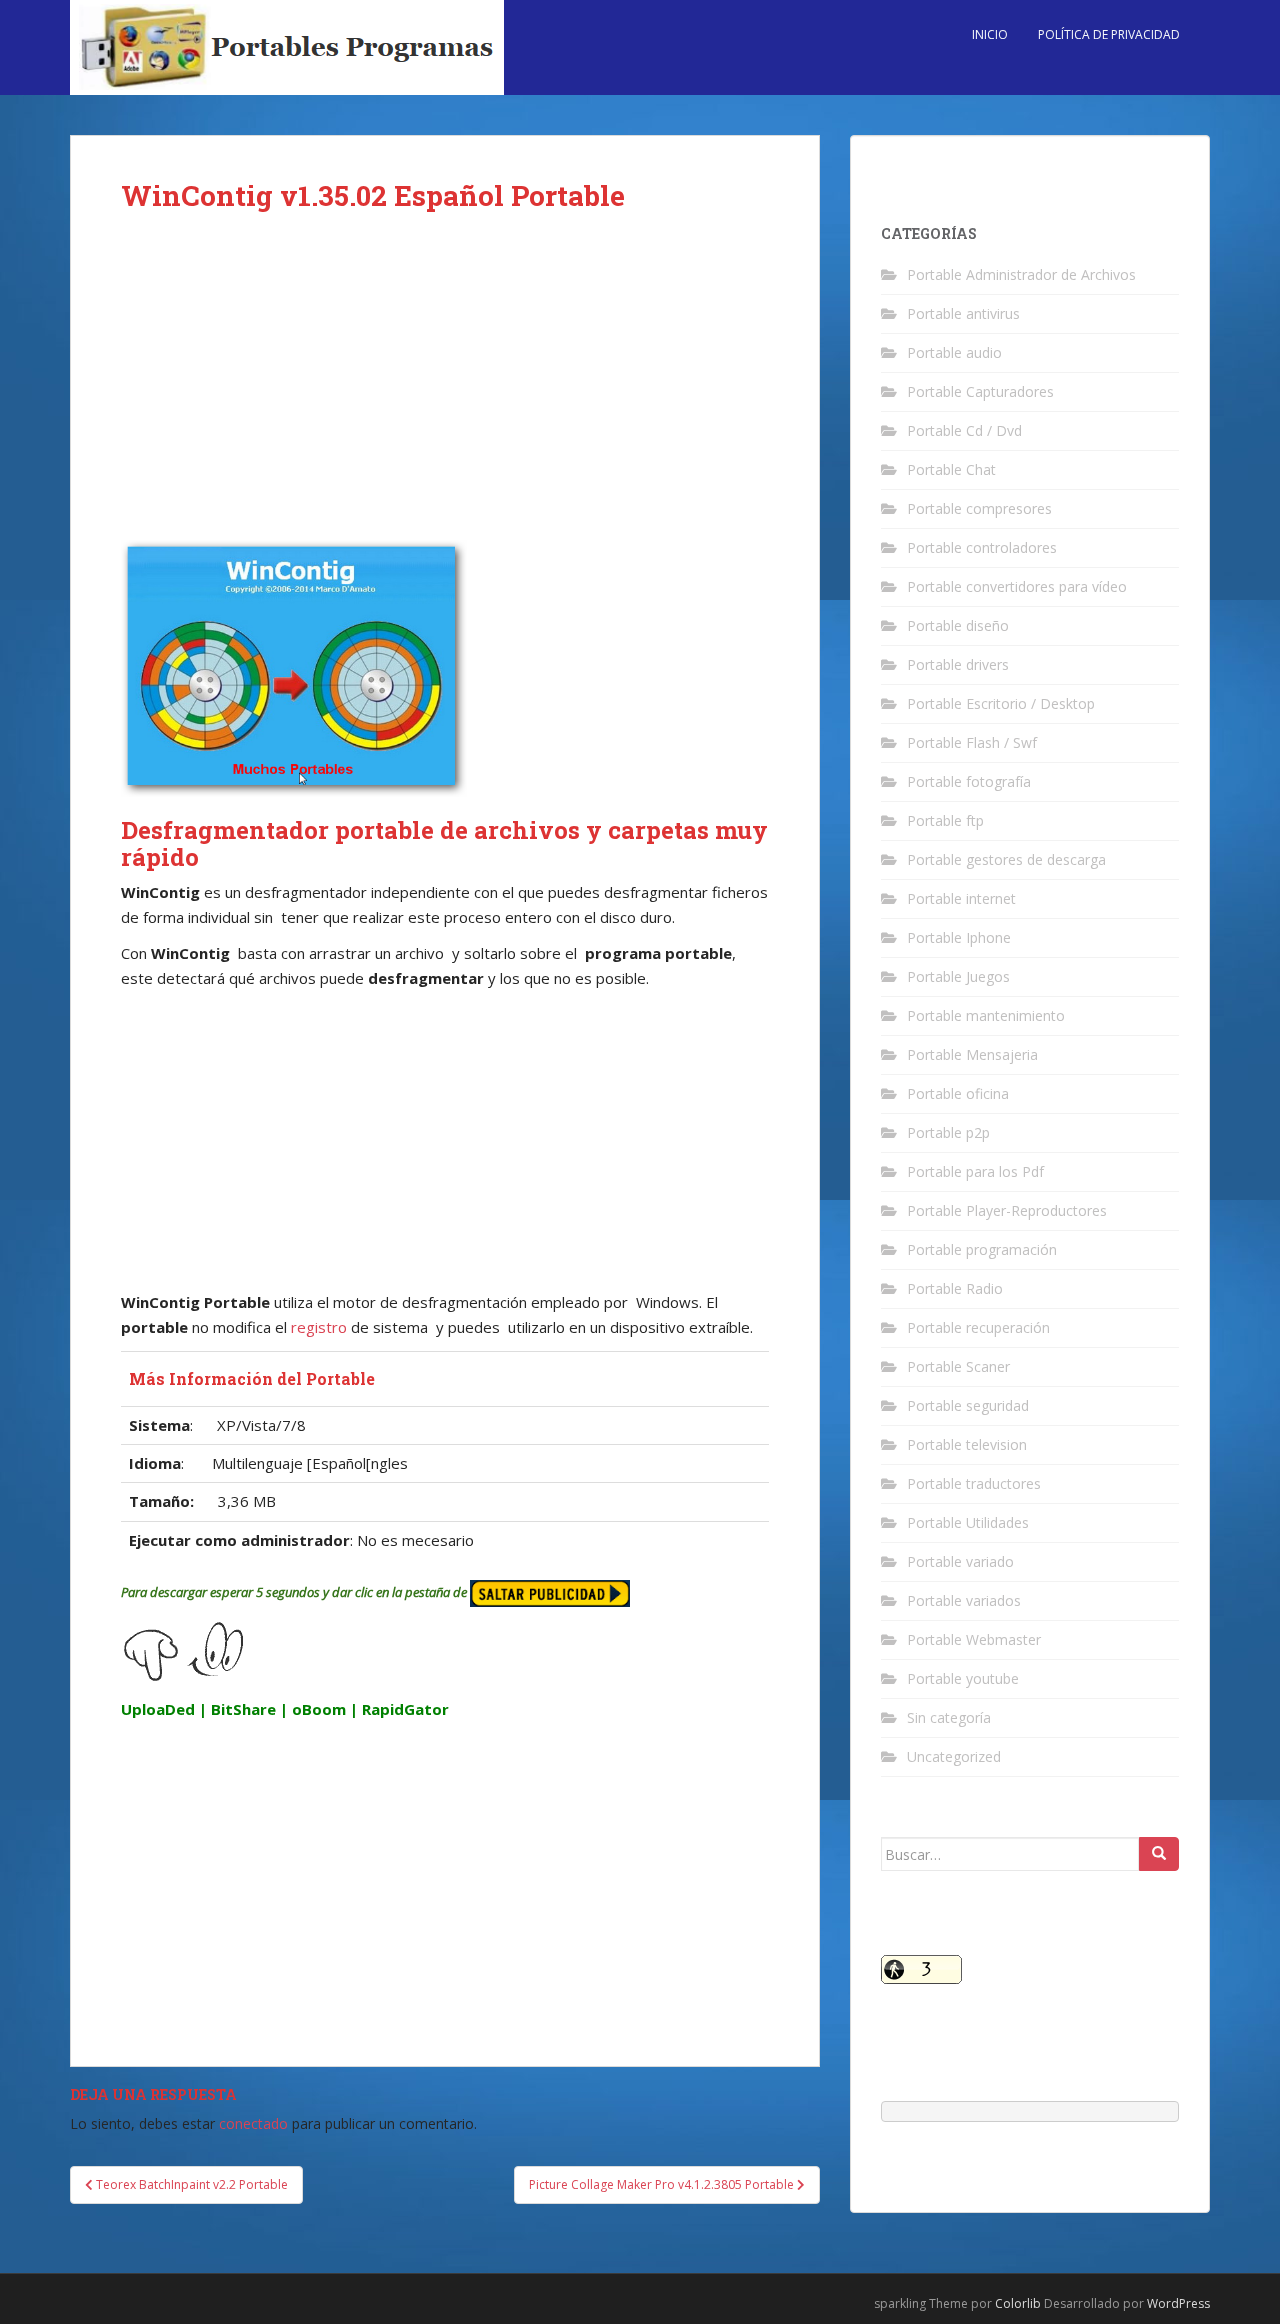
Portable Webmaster (974, 1639)
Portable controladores (982, 547)
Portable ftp (945, 820)
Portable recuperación (978, 1327)
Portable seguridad (968, 1405)
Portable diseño (958, 625)
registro (317, 1327)
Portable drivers (958, 664)
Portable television (967, 1444)
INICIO (990, 34)
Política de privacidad (1109, 34)
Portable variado (960, 1561)
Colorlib (1018, 2303)
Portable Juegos (958, 976)
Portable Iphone (959, 937)
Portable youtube (963, 1678)
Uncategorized (954, 1756)
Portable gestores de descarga (1006, 859)
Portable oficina (958, 1093)
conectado (253, 2123)
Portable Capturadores (980, 391)
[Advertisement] (445, 392)
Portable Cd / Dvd (964, 430)
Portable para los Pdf (975, 1171)
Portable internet (961, 898)
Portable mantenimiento (986, 1015)
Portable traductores (974, 1483)
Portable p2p (948, 1132)
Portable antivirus (963, 313)
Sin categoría (949, 1717)
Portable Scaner (958, 1366)
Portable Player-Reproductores (1007, 1210)
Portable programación (982, 1249)
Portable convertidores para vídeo (1017, 586)
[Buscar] (1159, 1854)
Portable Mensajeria (972, 1054)
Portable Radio (955, 1288)
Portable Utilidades (968, 1522)
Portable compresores (979, 508)
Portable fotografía (969, 781)
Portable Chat (951, 469)
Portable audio (954, 352)
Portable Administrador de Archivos (1021, 274)
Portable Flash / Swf (972, 742)
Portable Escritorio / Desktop (1001, 703)
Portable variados (964, 1600)
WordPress (1178, 2303)
